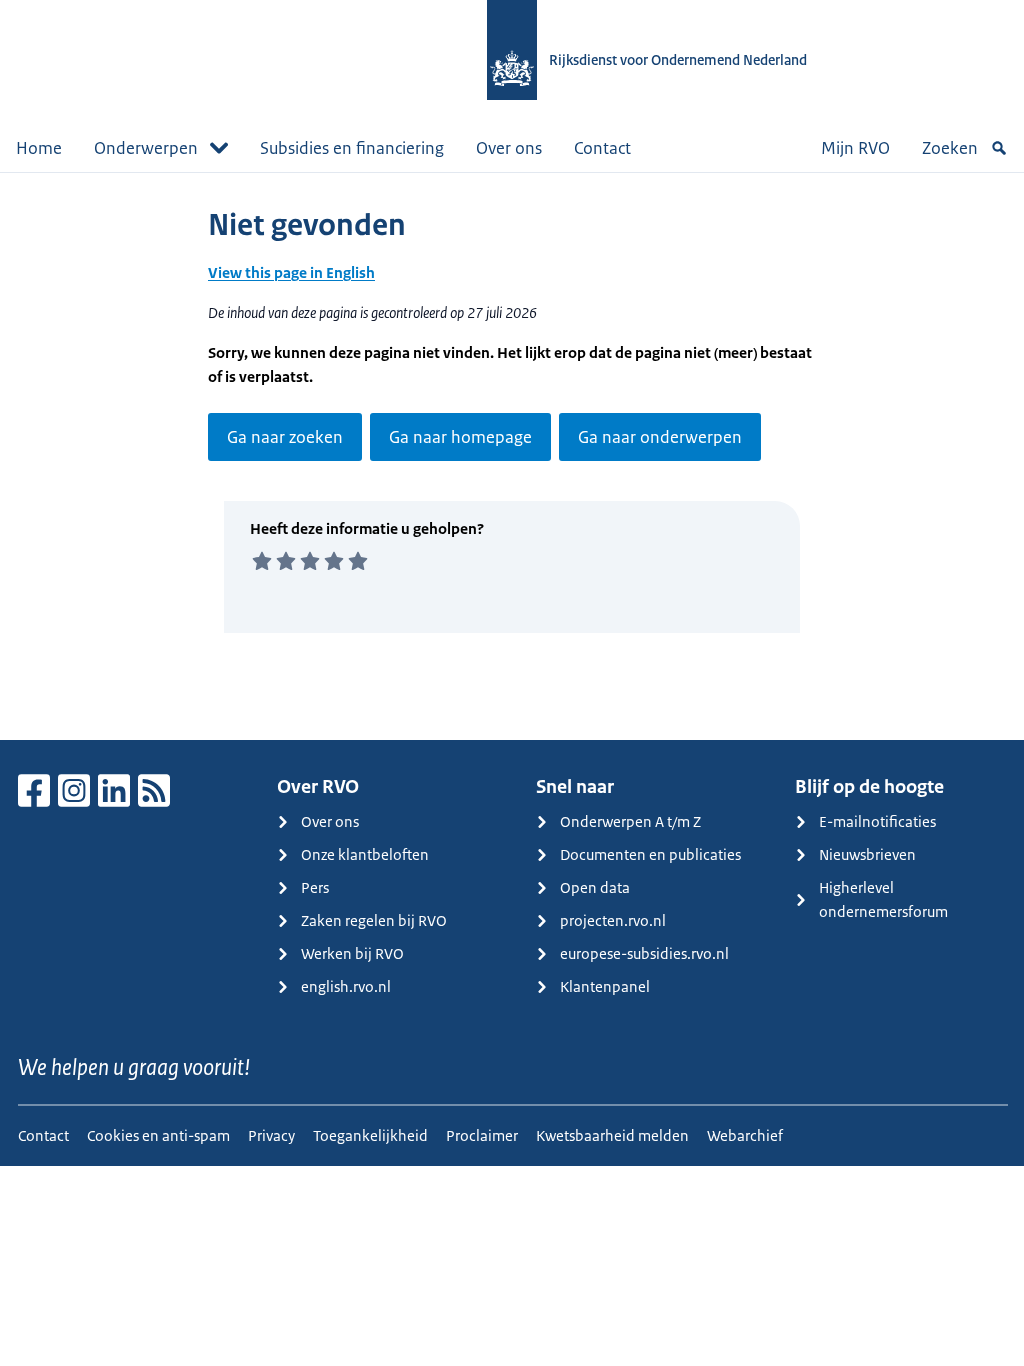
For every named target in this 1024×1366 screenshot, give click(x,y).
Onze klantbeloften (365, 854)
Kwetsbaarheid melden (612, 1135)
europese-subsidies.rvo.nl (644, 953)
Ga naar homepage (460, 437)
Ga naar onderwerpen (660, 437)
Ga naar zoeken (285, 437)
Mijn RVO (855, 148)
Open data (595, 887)
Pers (315, 887)
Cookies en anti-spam (158, 1135)
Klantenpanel (605, 986)
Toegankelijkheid (370, 1135)
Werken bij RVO (352, 953)
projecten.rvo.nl (613, 920)
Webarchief (745, 1135)
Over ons (509, 148)
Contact (602, 148)
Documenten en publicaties (650, 854)
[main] (512, 456)
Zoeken (950, 148)
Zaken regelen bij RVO (374, 920)
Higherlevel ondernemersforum (883, 899)
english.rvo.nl (346, 986)
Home (39, 148)
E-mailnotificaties (877, 821)
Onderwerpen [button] (146, 148)
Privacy (271, 1135)
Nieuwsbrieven (867, 854)
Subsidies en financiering (352, 148)
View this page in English (291, 272)
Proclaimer (482, 1135)
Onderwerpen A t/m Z (630, 821)
